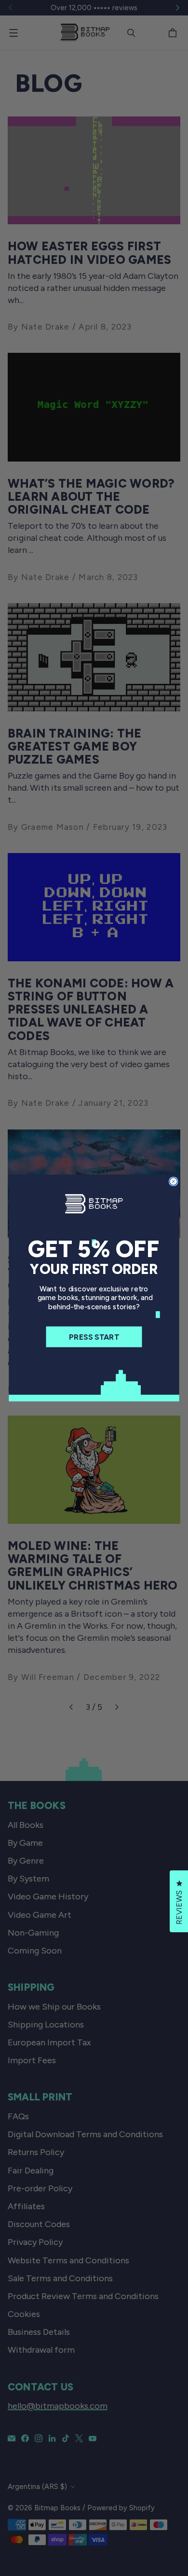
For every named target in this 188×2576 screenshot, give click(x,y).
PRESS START (94, 1337)
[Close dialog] (174, 1182)
